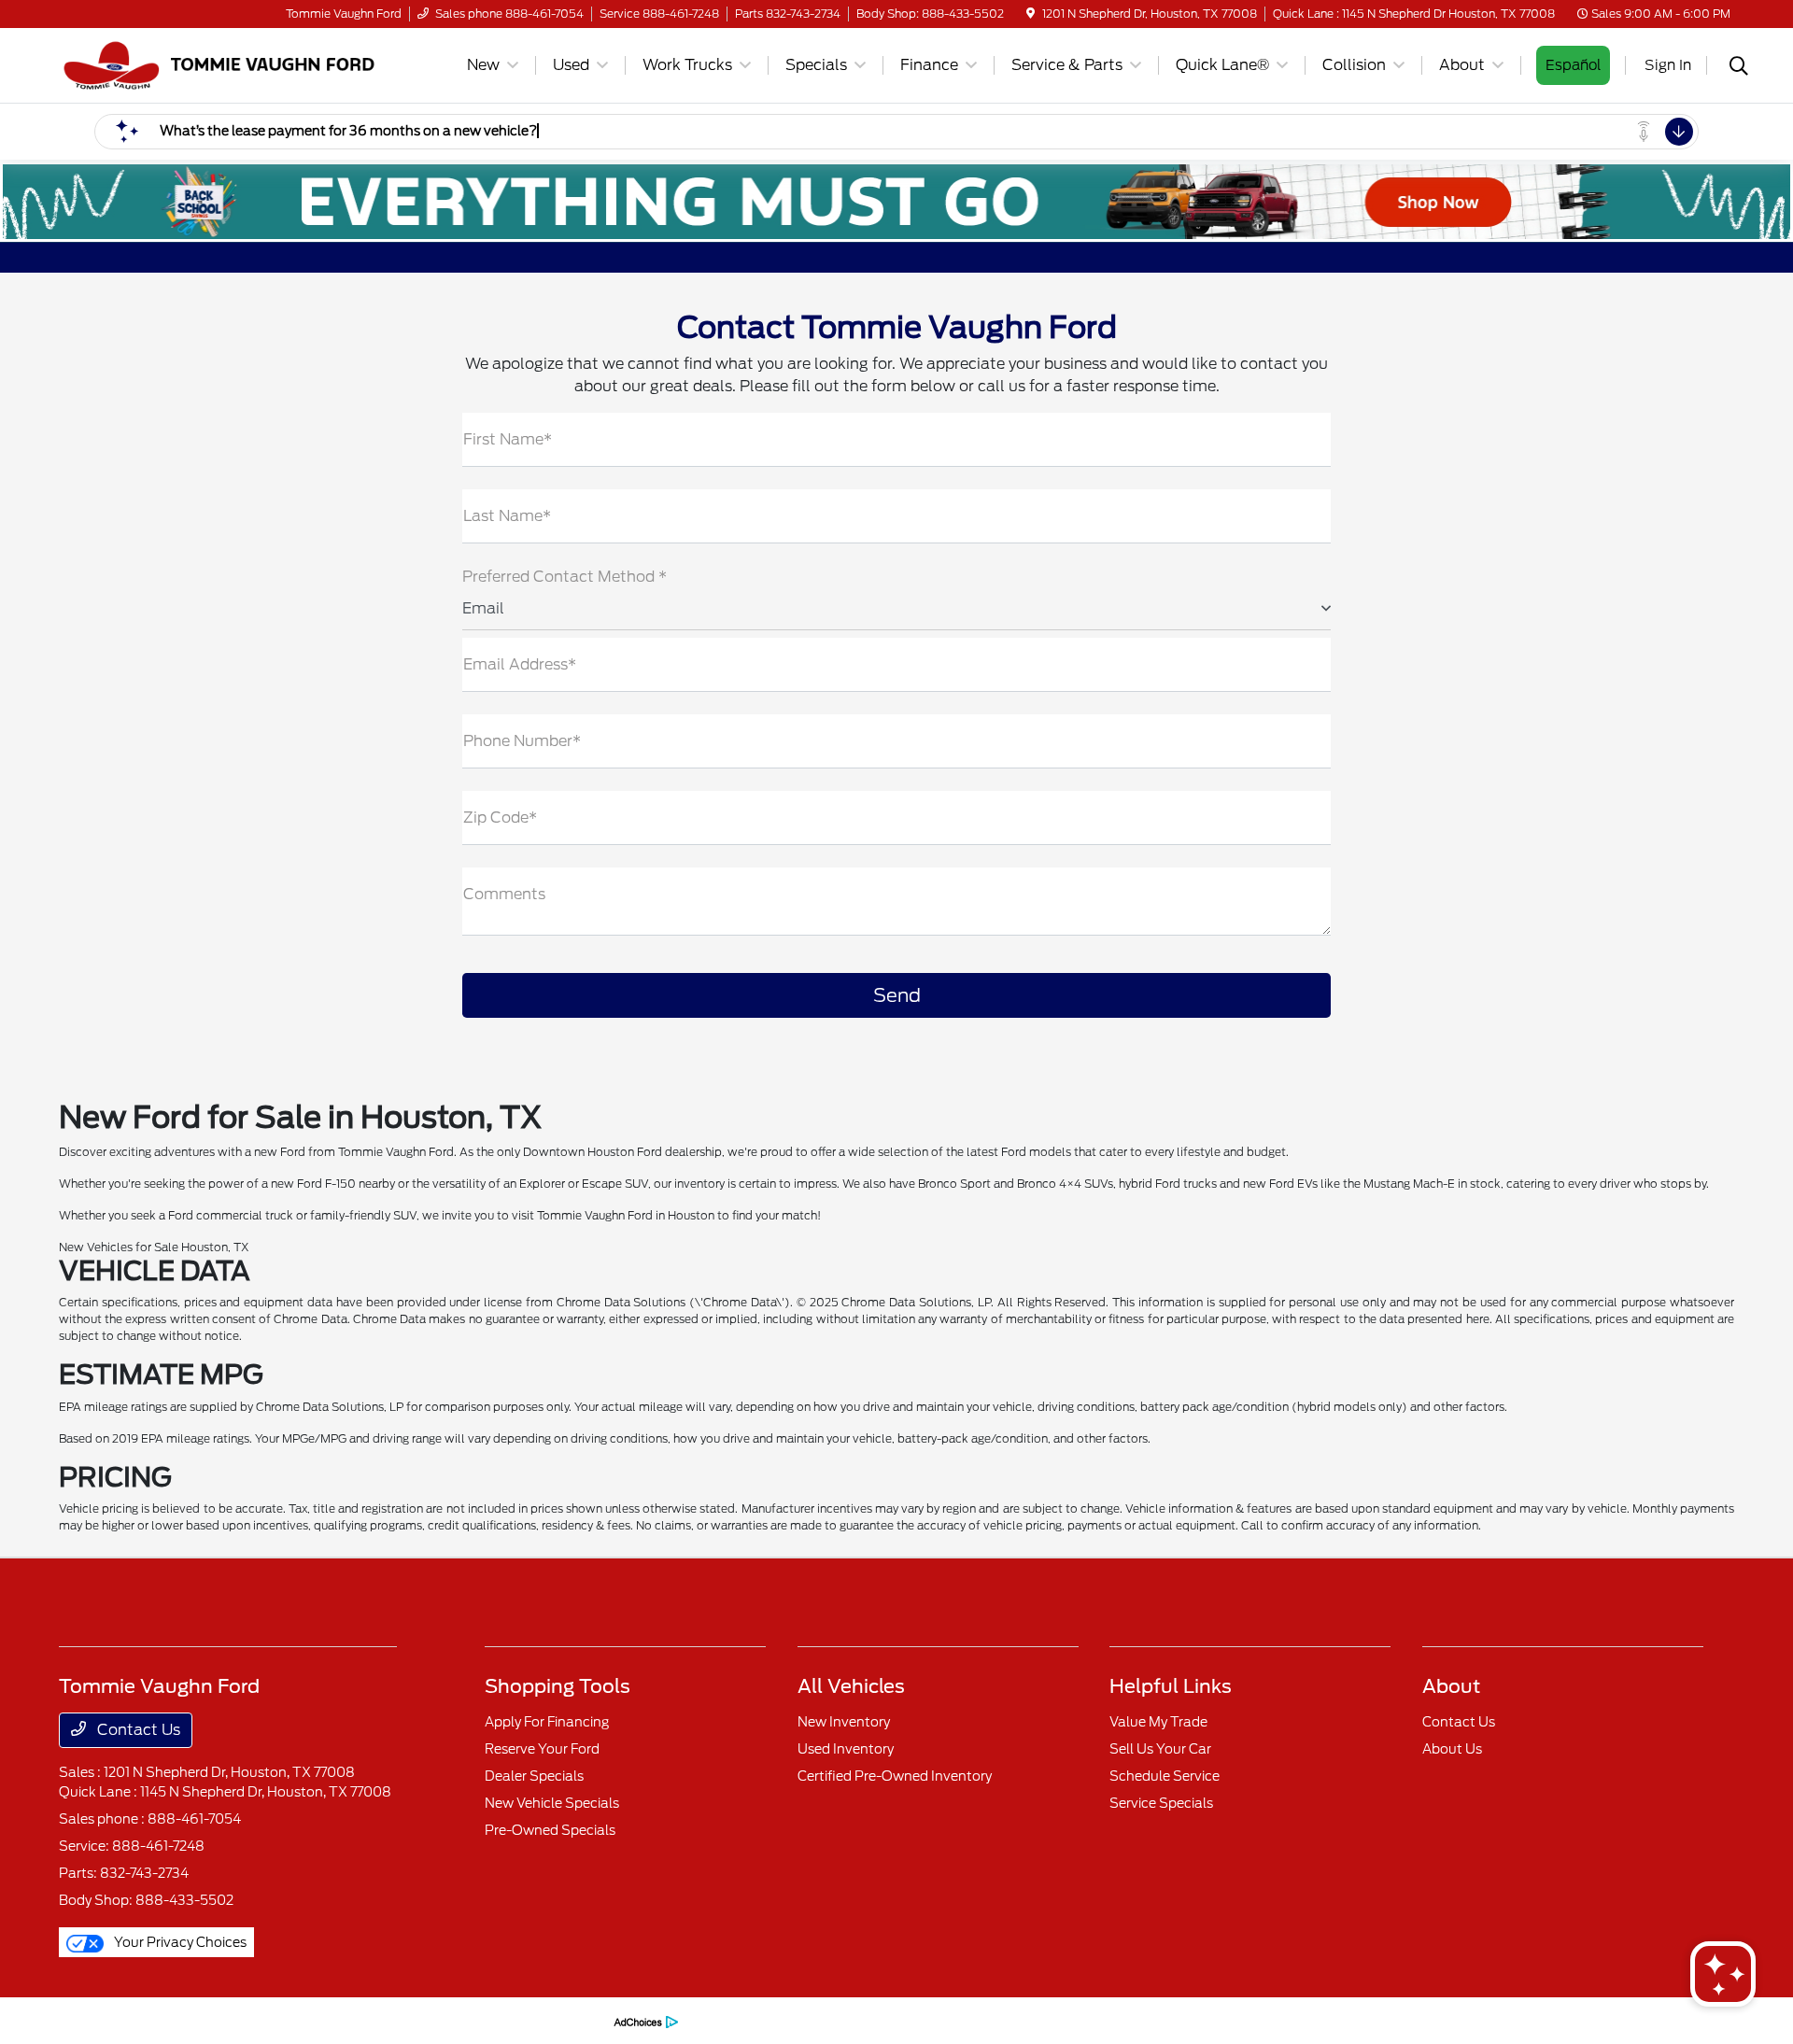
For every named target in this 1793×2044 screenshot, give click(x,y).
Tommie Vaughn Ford (117, 2020)
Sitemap (369, 2020)
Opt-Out (577, 2020)
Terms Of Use (302, 2020)
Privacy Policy (220, 2020)
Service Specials (1161, 1803)
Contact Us (137, 1730)
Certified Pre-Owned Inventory (895, 1776)
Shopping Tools (558, 1686)
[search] (1739, 68)
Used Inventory (846, 1749)
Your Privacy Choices (179, 1942)
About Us (1452, 1749)
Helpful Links (1171, 1686)
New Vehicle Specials (552, 1803)
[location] (1031, 14)
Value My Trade (1158, 1722)
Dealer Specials (534, 1776)
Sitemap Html (438, 2020)
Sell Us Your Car (1160, 1749)
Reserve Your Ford (542, 1749)
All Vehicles (851, 1686)
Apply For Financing (547, 1722)
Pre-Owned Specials (550, 1830)
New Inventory (844, 1722)
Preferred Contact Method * (565, 577)
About (1451, 1686)
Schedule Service (1165, 1776)
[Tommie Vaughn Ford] (219, 64)
